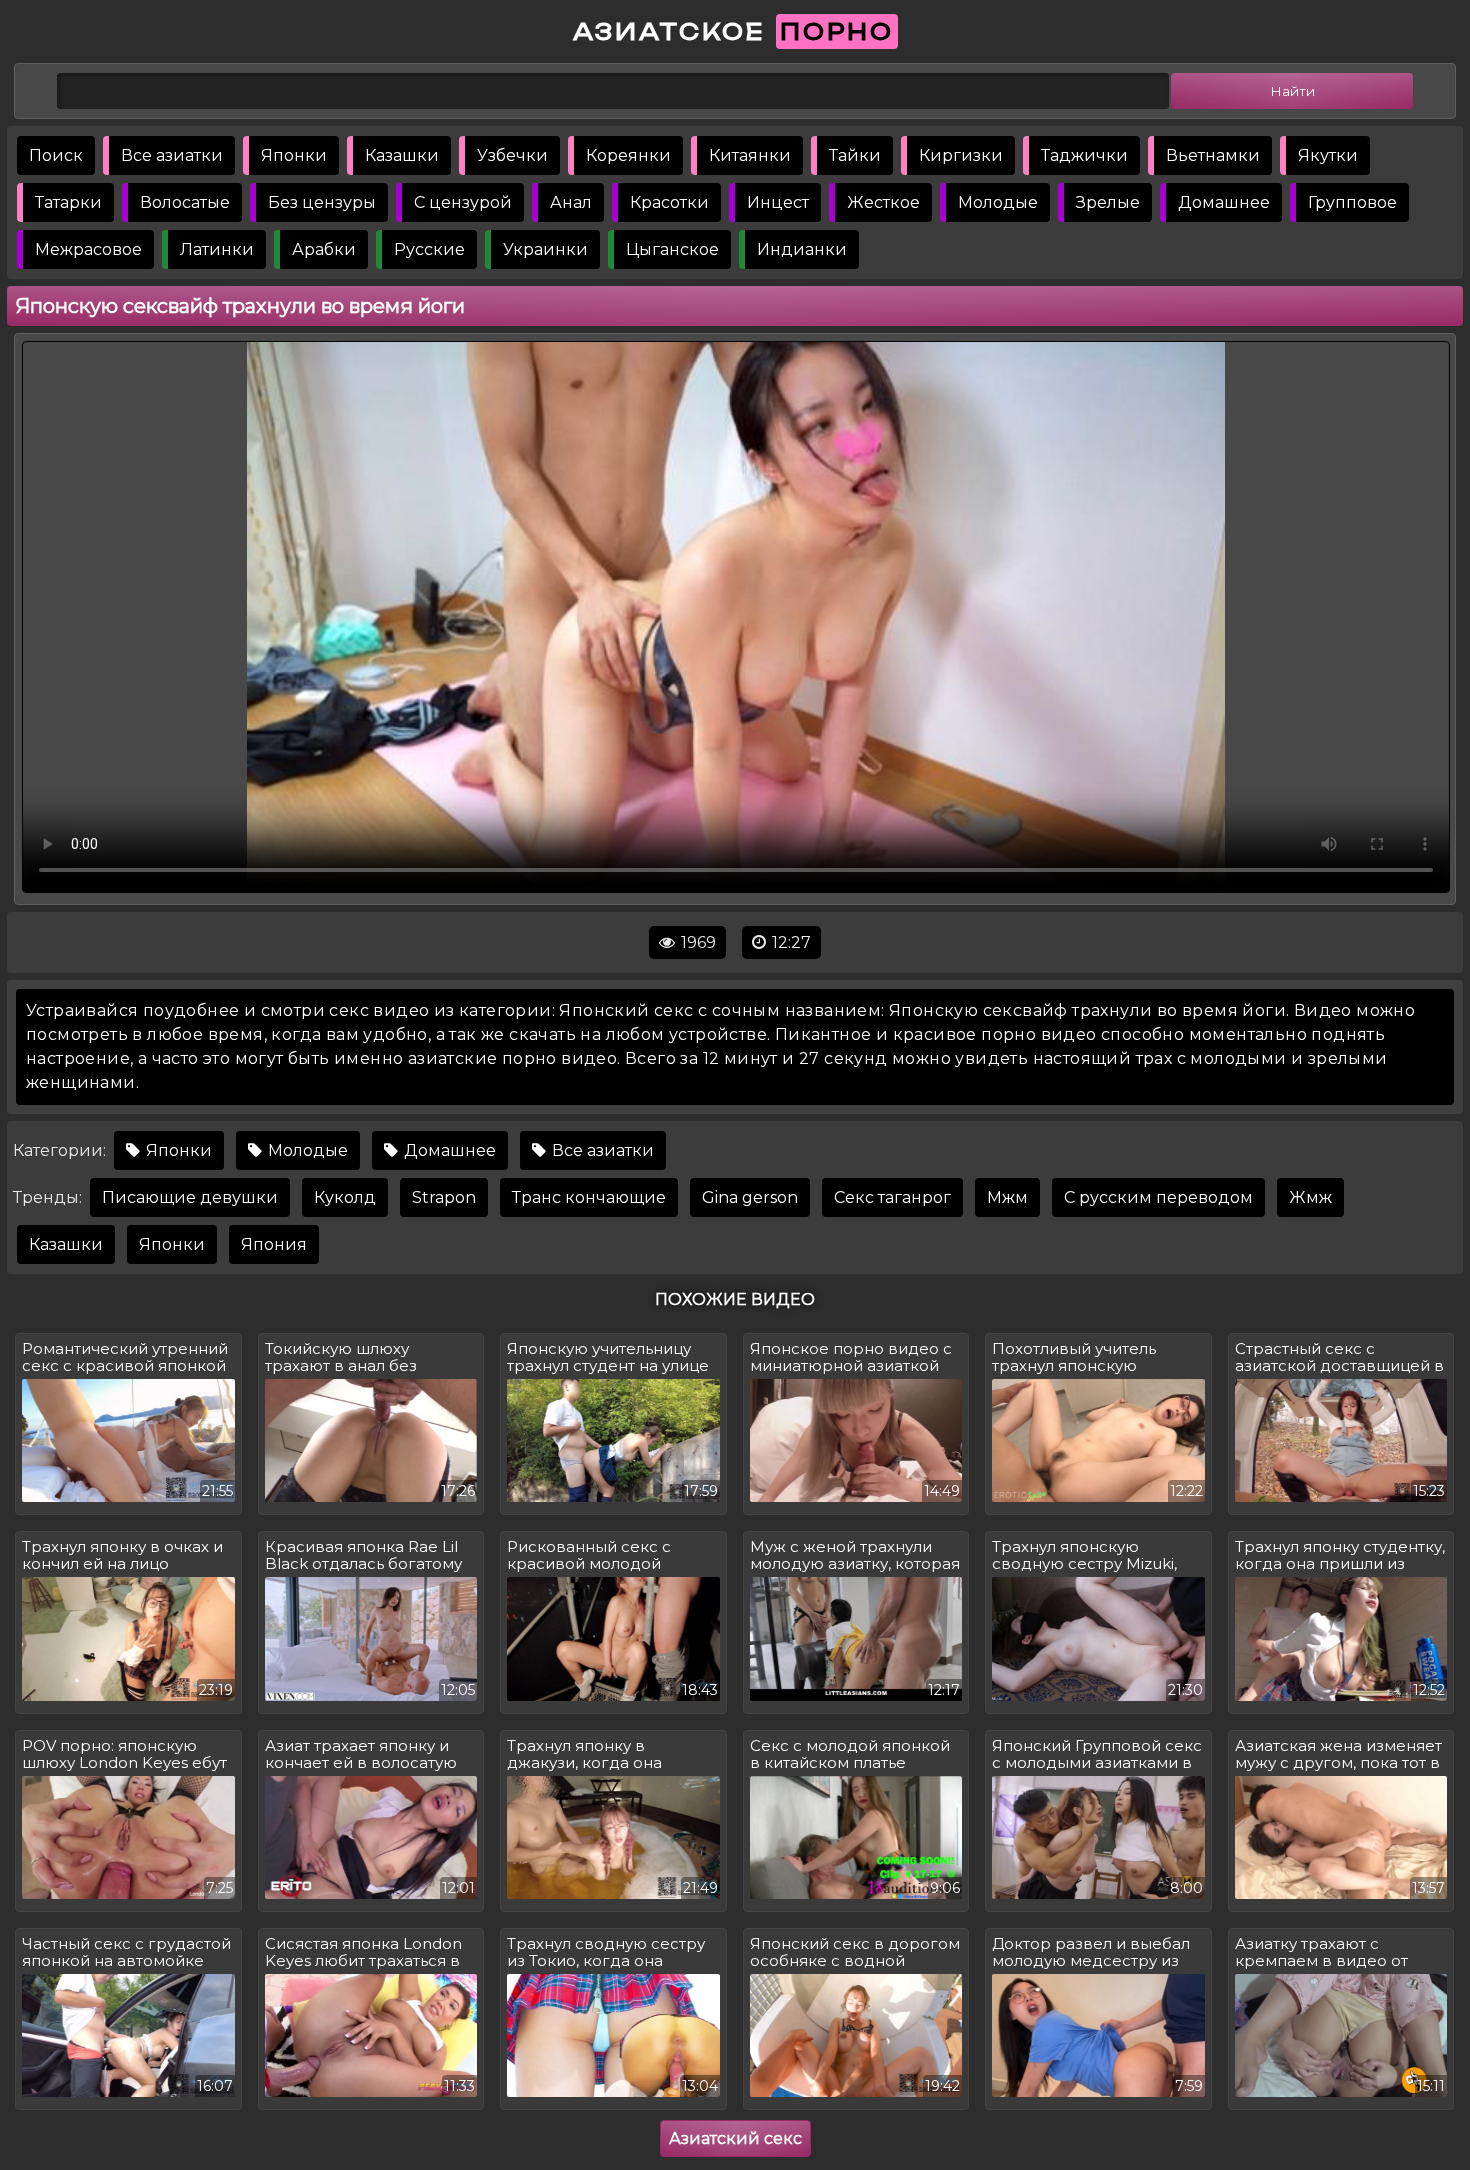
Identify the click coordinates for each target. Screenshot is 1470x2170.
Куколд (345, 1197)
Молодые (998, 202)
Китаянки (750, 155)
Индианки (802, 249)
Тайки (855, 155)
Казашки (402, 155)
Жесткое (883, 202)
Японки (294, 155)
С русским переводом (1158, 1197)
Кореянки (628, 155)
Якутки (1328, 155)
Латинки (217, 249)
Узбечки (512, 155)
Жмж (1310, 1197)
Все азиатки (172, 155)
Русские (429, 249)
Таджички (1084, 155)
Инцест (778, 202)
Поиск (56, 155)
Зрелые (1108, 202)
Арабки (324, 249)
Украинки (545, 249)
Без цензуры (322, 202)
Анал (571, 202)
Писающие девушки (190, 1197)
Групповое (1352, 202)
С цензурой (463, 202)
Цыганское (672, 249)
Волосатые (185, 202)
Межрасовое (88, 249)
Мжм (1007, 1197)
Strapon (444, 1197)
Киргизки (961, 155)
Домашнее (1224, 202)
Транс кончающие (589, 1197)
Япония (274, 1244)
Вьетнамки (1213, 155)
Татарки (68, 202)
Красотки (669, 202)
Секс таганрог (892, 1197)
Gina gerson (750, 1197)
